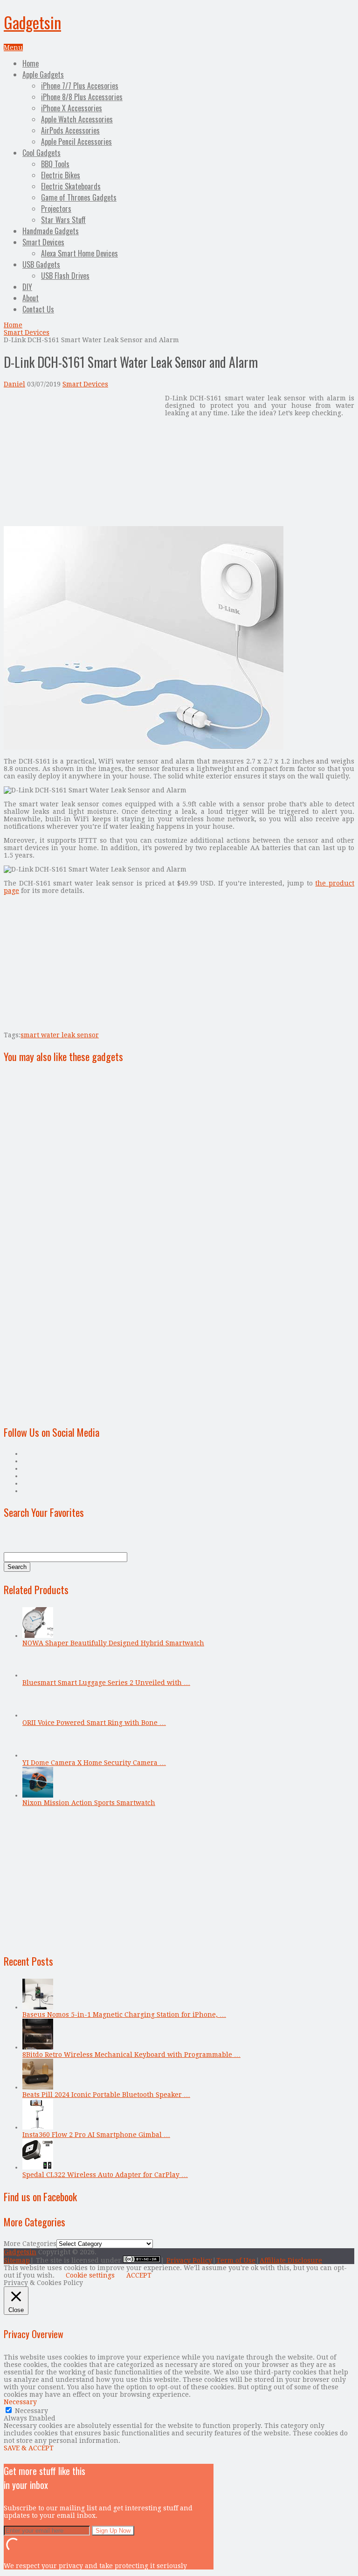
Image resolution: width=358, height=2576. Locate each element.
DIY (27, 287)
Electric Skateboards (71, 186)
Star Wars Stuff (63, 220)
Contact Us (38, 309)
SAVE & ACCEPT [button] (29, 2448)
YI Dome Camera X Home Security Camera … (94, 1763)
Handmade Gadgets (51, 231)
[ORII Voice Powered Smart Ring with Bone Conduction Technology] (38, 1715)
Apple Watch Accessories (77, 119)
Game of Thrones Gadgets (79, 197)
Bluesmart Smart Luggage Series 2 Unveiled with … (106, 1683)
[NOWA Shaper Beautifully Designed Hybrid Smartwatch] (38, 1636)
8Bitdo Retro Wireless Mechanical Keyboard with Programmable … (131, 2055)
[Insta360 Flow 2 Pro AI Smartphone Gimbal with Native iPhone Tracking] (38, 2127)
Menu (13, 47)
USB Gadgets (41, 264)
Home (31, 63)
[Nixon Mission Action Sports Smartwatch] (38, 1795)
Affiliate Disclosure (291, 2260)
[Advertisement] (82, 460)
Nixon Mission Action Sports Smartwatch (89, 1803)
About (31, 298)
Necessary (31, 2411)
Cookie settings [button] (90, 2275)
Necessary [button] (20, 2402)
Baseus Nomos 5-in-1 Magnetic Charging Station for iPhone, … (124, 2015)
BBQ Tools (55, 164)
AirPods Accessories (70, 130)
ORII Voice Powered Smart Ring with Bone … (94, 1723)
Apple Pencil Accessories (76, 142)
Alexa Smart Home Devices (79, 253)
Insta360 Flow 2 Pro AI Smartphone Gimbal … (96, 2135)
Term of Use (236, 2260)
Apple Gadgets (43, 74)
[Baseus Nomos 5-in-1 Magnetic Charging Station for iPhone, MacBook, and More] (38, 2007)
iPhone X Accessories (72, 108)
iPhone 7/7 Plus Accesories (80, 86)
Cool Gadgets (41, 153)
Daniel (14, 384)
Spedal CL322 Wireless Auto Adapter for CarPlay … (105, 2175)
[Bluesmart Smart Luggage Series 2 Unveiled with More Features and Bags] (38, 1675)
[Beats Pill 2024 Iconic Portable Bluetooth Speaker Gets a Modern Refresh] (38, 2087)
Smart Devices (43, 242)
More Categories (30, 2244)
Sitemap (17, 2260)
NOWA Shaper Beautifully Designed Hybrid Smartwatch (113, 1643)
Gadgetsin (32, 22)
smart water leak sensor (60, 1035)
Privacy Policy (189, 2260)
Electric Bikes (61, 175)
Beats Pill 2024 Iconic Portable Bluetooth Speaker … (106, 2095)
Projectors (56, 209)
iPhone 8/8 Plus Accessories (82, 97)
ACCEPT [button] (139, 2275)
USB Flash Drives (65, 276)
